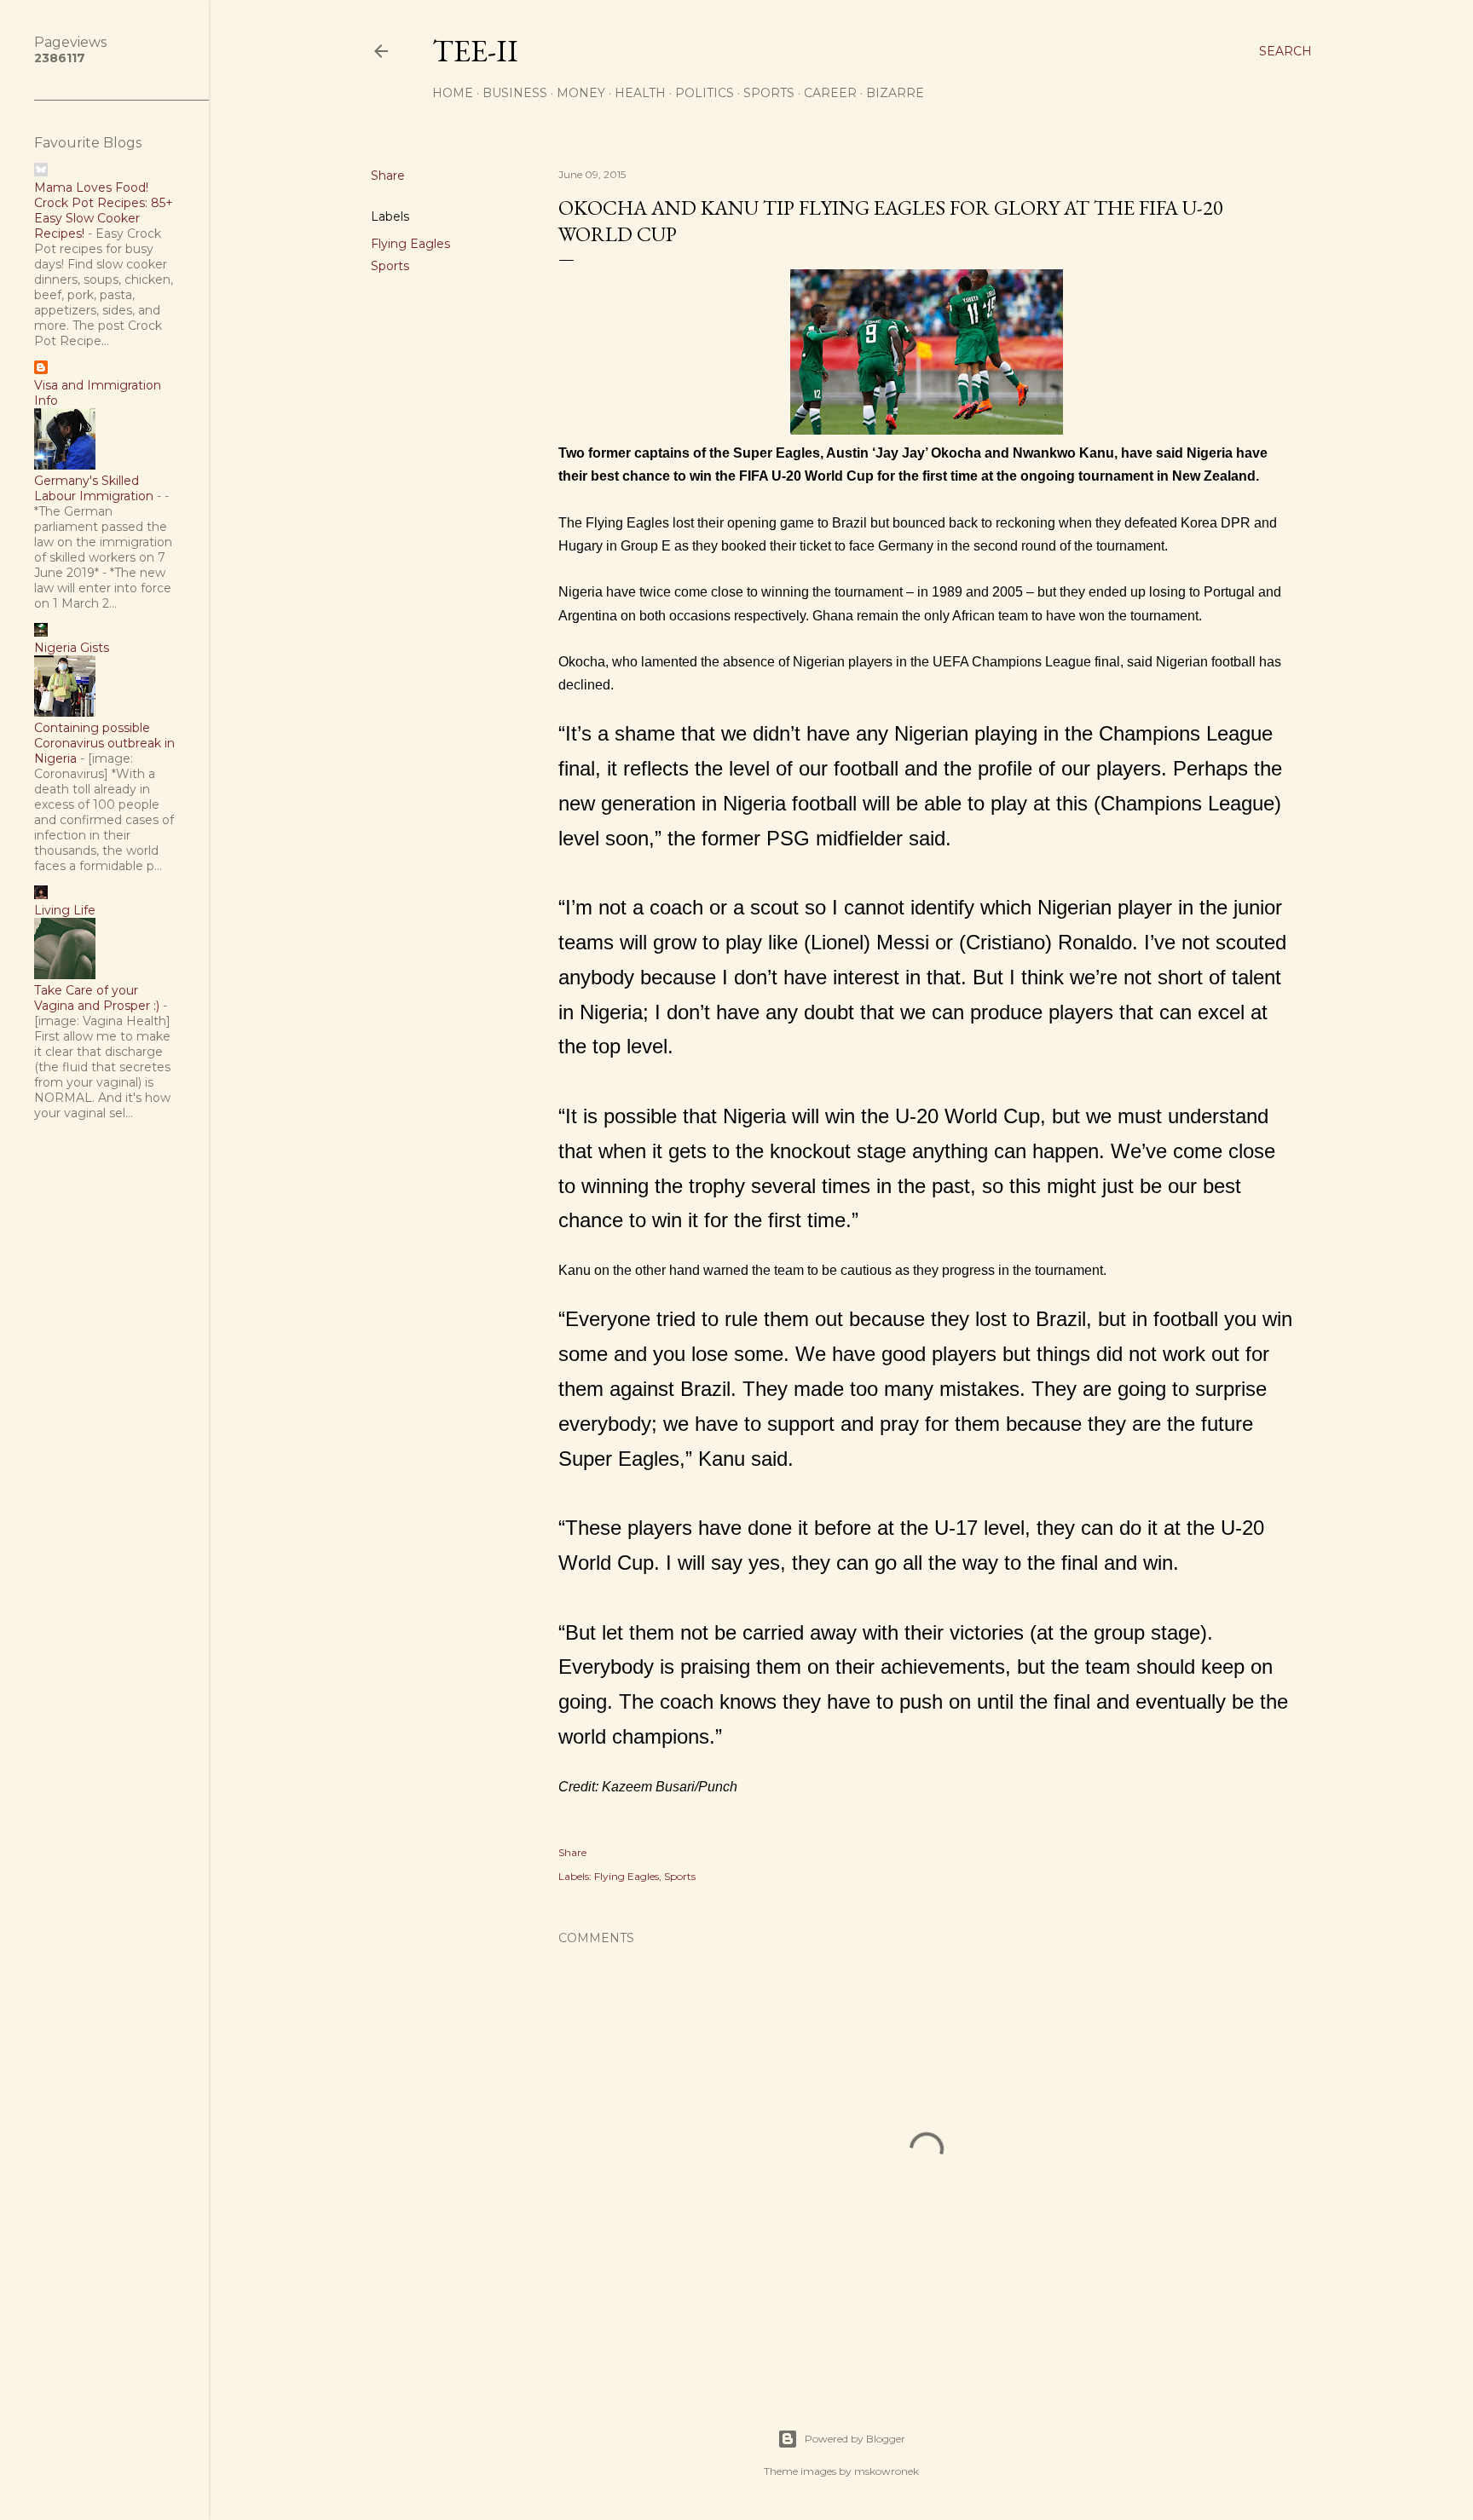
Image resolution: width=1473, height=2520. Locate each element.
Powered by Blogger (855, 2439)
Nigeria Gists (72, 648)
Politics (705, 93)
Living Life (65, 910)
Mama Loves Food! (91, 187)
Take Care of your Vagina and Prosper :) (97, 998)
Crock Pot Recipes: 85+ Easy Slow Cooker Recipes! (104, 218)
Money (581, 93)
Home (453, 93)
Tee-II (475, 51)
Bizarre (895, 93)
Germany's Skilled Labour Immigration (94, 488)
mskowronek (887, 2471)
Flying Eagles (410, 244)
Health (640, 93)
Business (515, 93)
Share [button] (388, 176)
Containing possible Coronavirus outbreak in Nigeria (104, 743)
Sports (769, 93)
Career (830, 93)
